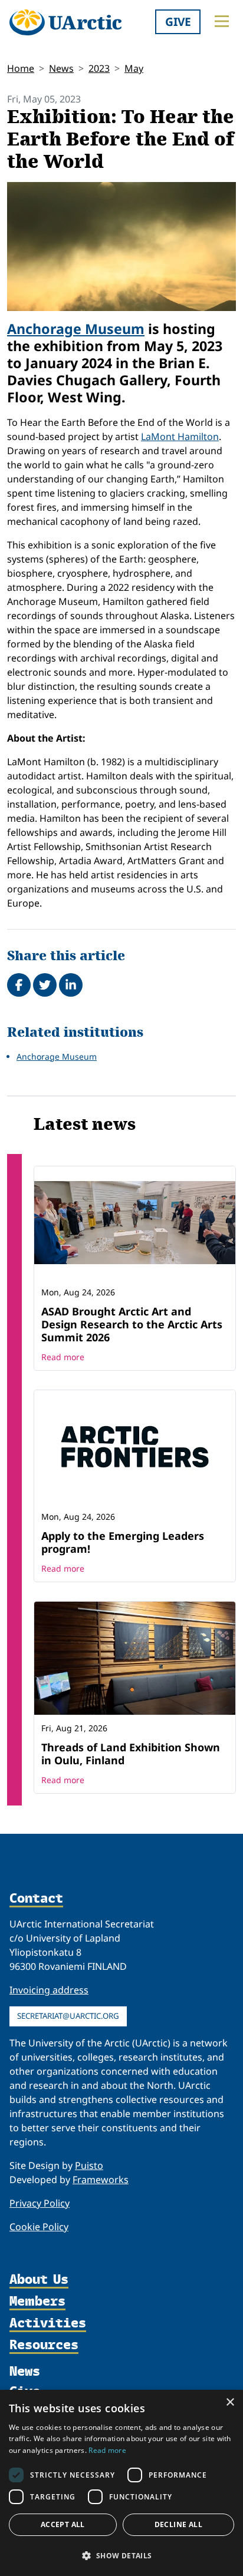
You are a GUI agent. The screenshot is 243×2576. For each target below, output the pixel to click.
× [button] (230, 2403)
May (134, 68)
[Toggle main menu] (222, 21)
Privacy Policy (40, 2203)
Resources (44, 2345)
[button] (121, 2555)
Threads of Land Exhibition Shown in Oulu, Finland (131, 1754)
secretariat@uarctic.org (68, 2016)
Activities (48, 2324)
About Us (39, 2280)
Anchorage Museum (76, 329)
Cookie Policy (39, 2227)
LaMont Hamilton (180, 437)
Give (178, 22)
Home (21, 68)
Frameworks (101, 2180)
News (61, 68)
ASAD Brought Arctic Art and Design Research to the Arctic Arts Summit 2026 (132, 1324)
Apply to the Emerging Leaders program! (123, 1542)
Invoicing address (49, 1990)
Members (37, 2302)
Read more (63, 1357)
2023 (99, 68)
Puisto (89, 2165)
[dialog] (121, 2483)
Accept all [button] (63, 2524)
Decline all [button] (178, 2524)
